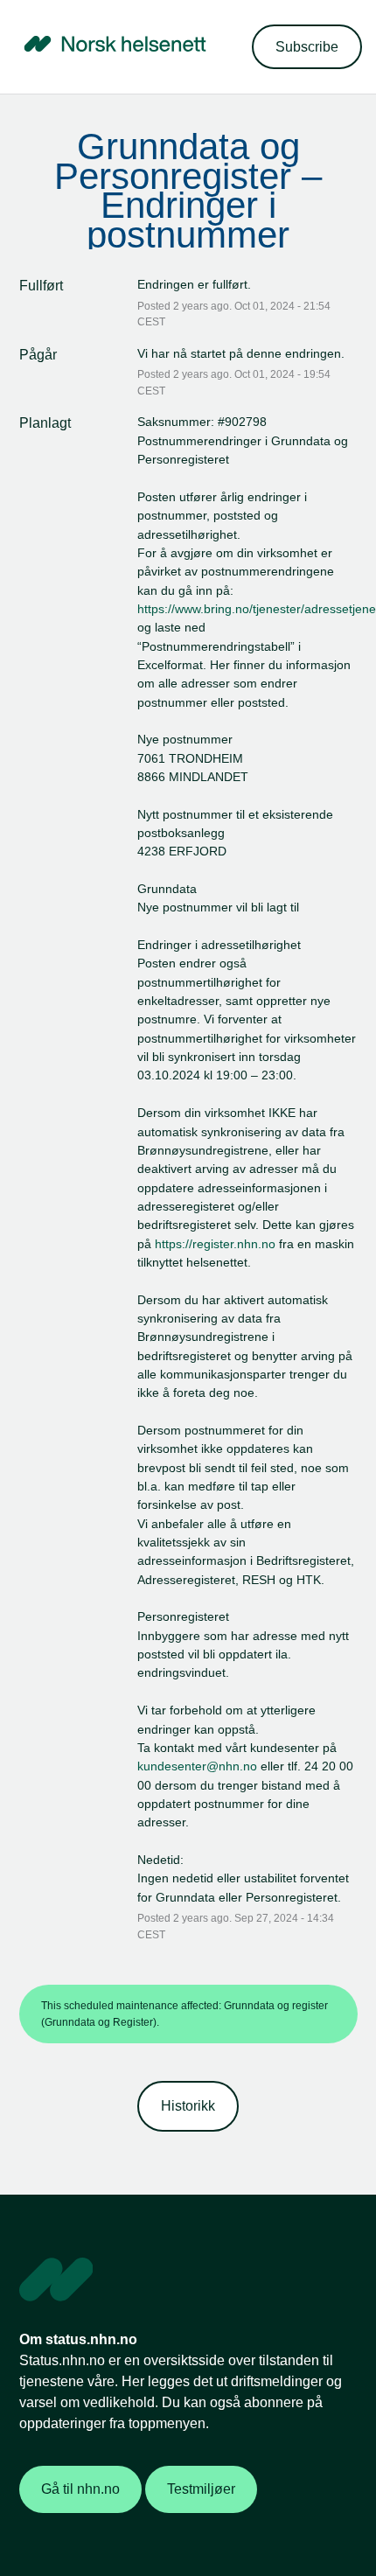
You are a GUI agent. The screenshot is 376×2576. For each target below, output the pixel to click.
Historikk (188, 2106)
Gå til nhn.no (80, 2489)
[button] (307, 47)
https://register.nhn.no (215, 1244)
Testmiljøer (201, 2489)
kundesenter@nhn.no (197, 1766)
